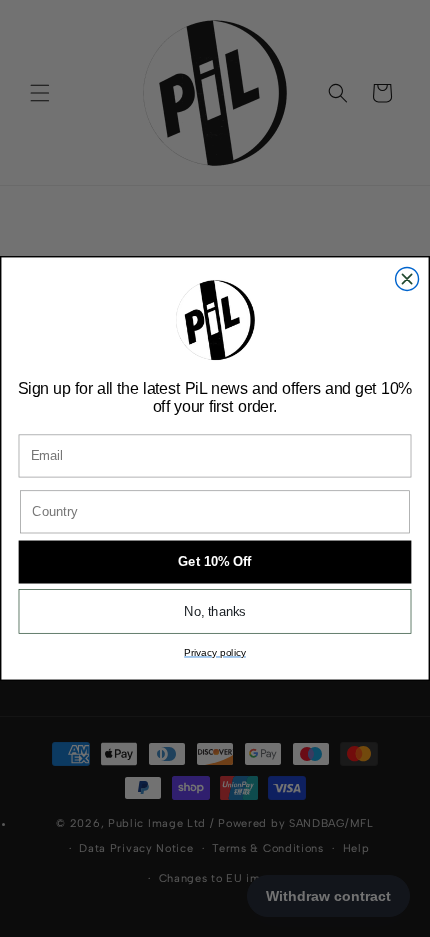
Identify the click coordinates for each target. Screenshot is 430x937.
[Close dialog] (407, 278)
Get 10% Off (214, 562)
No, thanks (215, 611)
